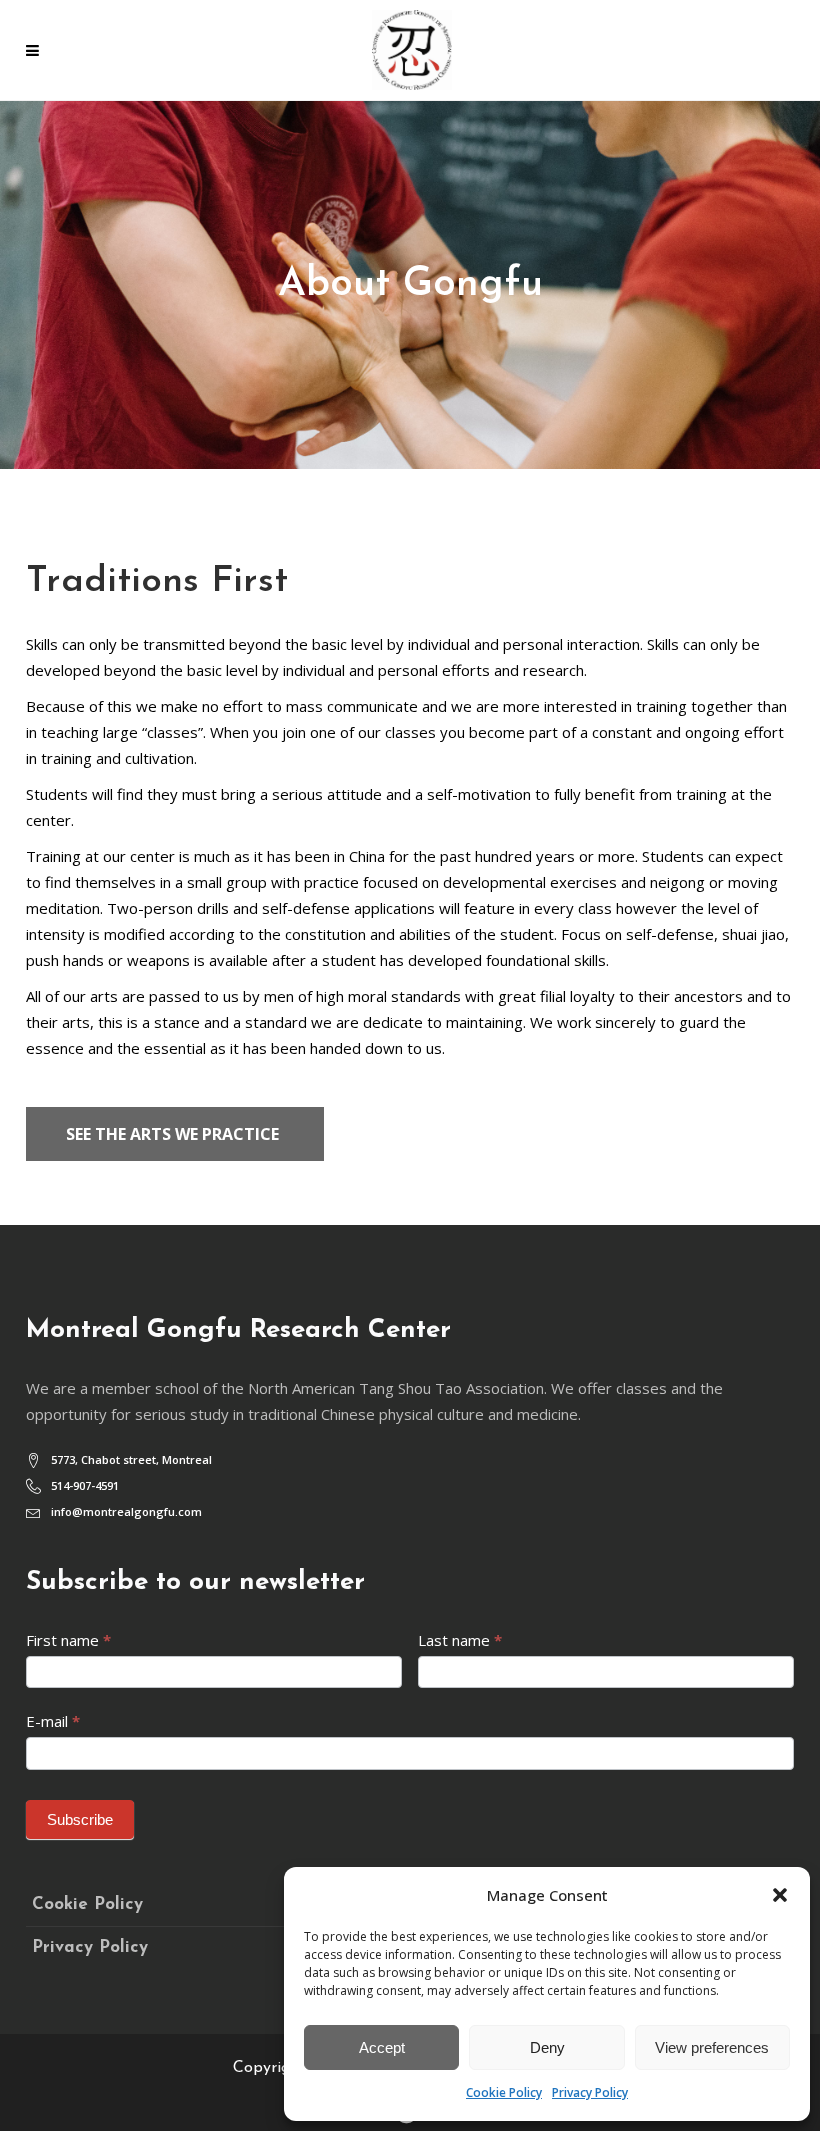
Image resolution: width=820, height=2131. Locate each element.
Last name (460, 1640)
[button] (780, 1895)
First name (68, 1640)
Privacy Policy (590, 2092)
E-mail (53, 1721)
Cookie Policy (504, 2092)
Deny (547, 2047)
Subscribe (80, 1819)
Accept (382, 2047)
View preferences (712, 2047)
